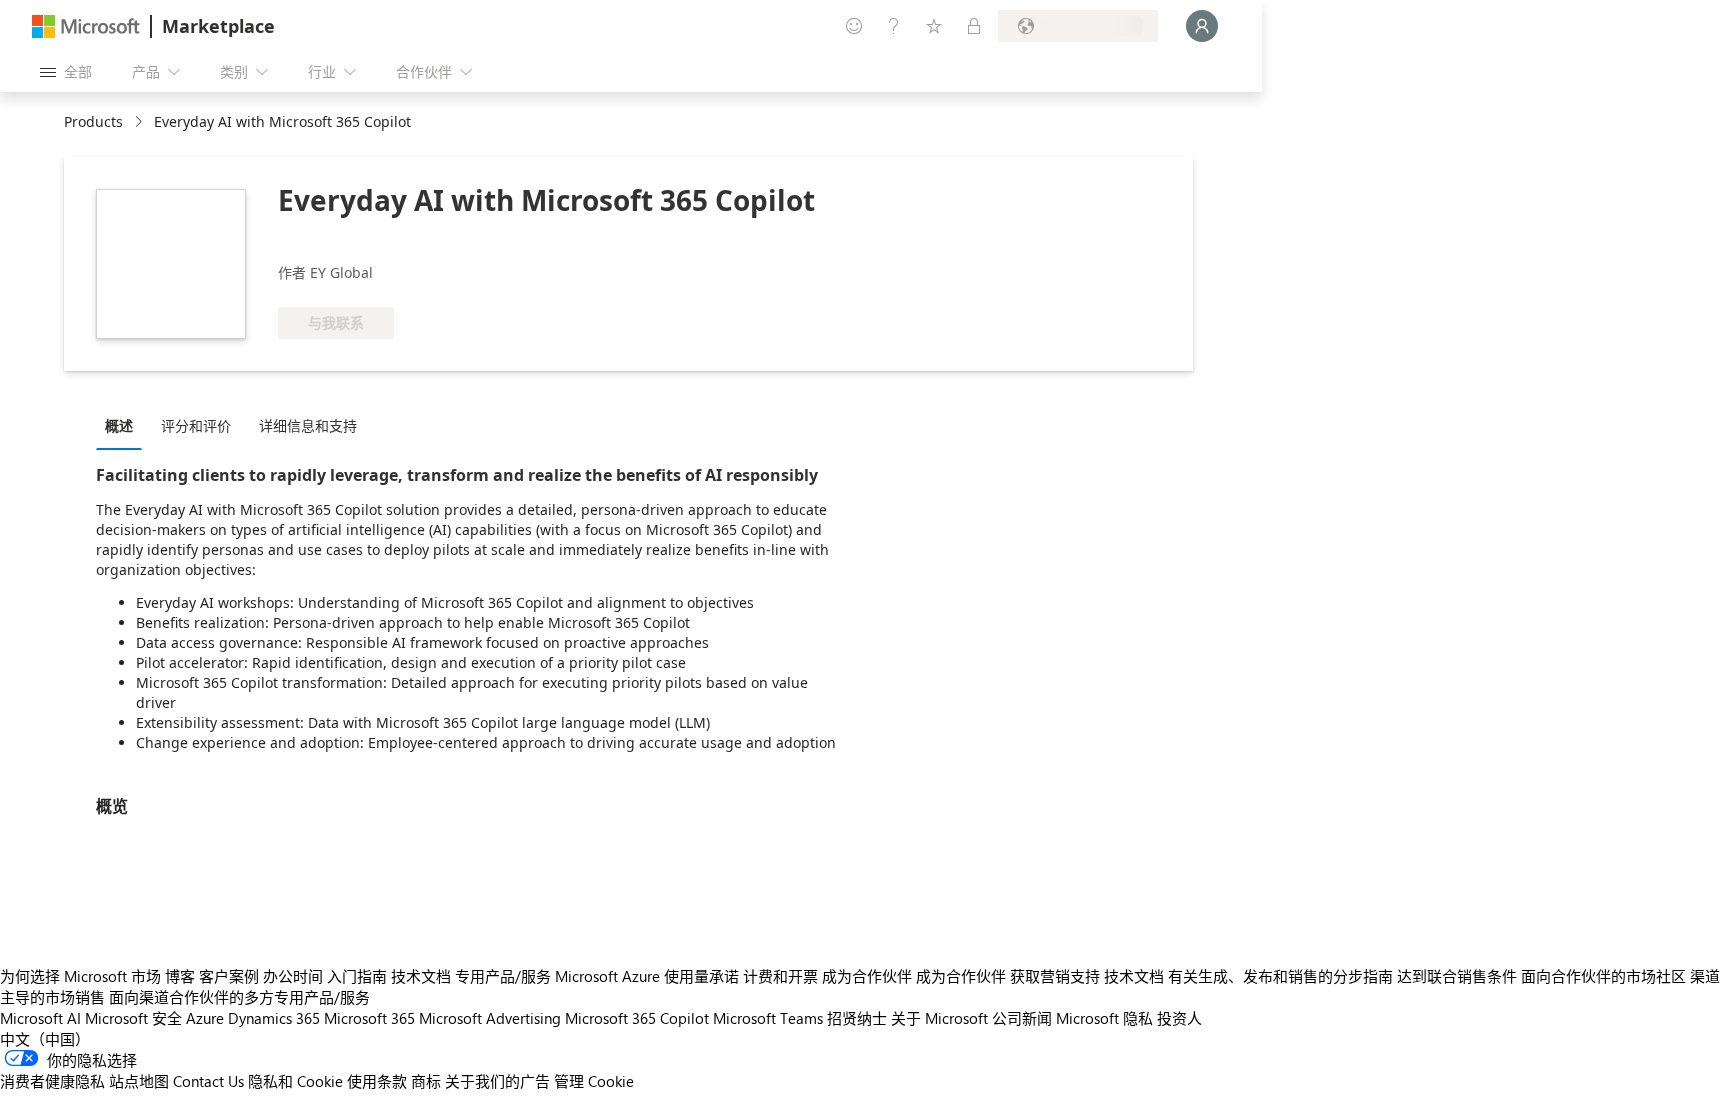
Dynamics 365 (274, 1018)
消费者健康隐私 (52, 1081)
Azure (205, 1018)
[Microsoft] (86, 26)
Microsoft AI (40, 1018)
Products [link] (93, 121)
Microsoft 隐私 (1104, 1018)
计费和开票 (780, 976)
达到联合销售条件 (1457, 976)
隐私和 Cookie (295, 1081)
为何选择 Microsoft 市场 (80, 976)
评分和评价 (196, 425)
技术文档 (421, 976)
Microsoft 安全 (133, 1018)
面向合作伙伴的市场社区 (1603, 976)
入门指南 (357, 976)
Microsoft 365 (369, 1018)
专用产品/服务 (503, 976)
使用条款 (377, 1081)
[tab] (124, 425)
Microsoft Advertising (490, 1018)
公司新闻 (1022, 1018)
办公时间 (293, 976)
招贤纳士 (857, 1018)
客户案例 (229, 976)
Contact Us (208, 1081)
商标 (426, 1081)
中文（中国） (45, 1039)
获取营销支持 (1055, 976)
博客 (180, 976)
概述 (119, 425)
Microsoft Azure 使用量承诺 (647, 976)
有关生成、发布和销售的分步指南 (1280, 976)
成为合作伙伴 (867, 976)
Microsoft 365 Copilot (637, 1018)
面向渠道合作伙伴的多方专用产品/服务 (239, 997)
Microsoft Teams (768, 1018)
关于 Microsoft (939, 1018)
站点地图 (139, 1081)
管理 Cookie (594, 1081)
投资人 (1179, 1018)
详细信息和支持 (308, 425)
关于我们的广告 (497, 1081)
